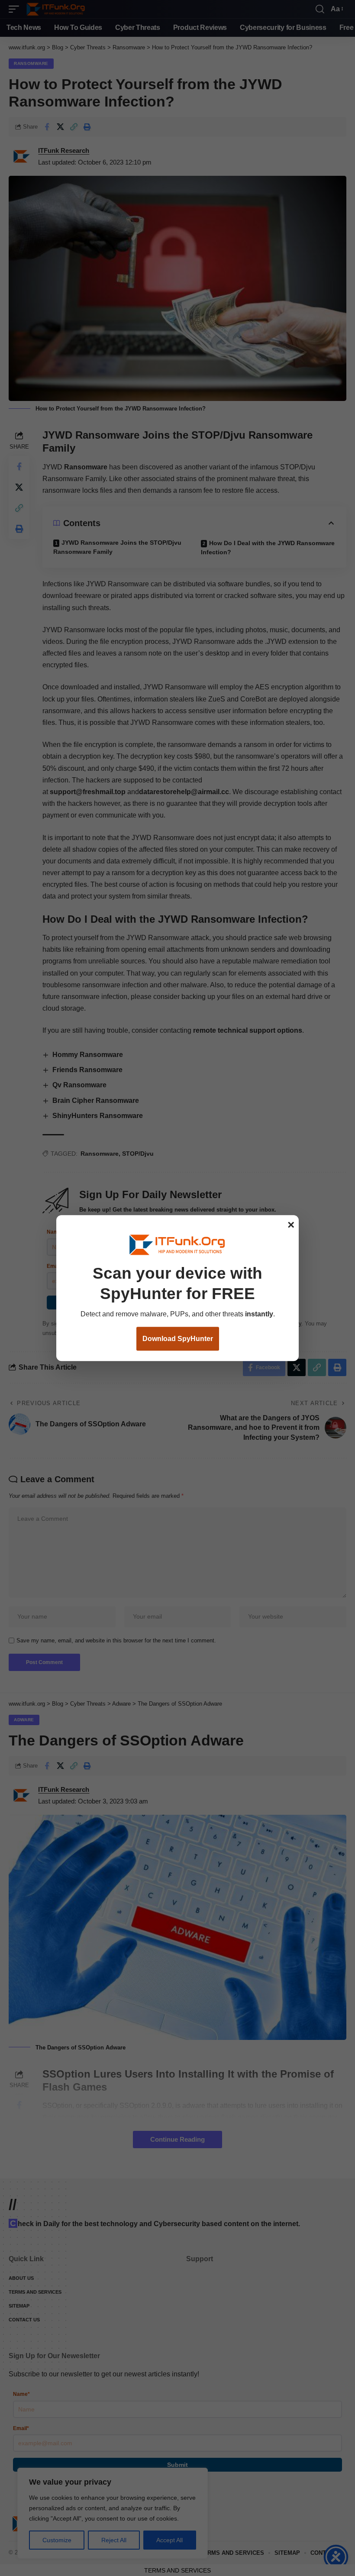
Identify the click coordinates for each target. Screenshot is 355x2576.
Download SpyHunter (178, 1339)
